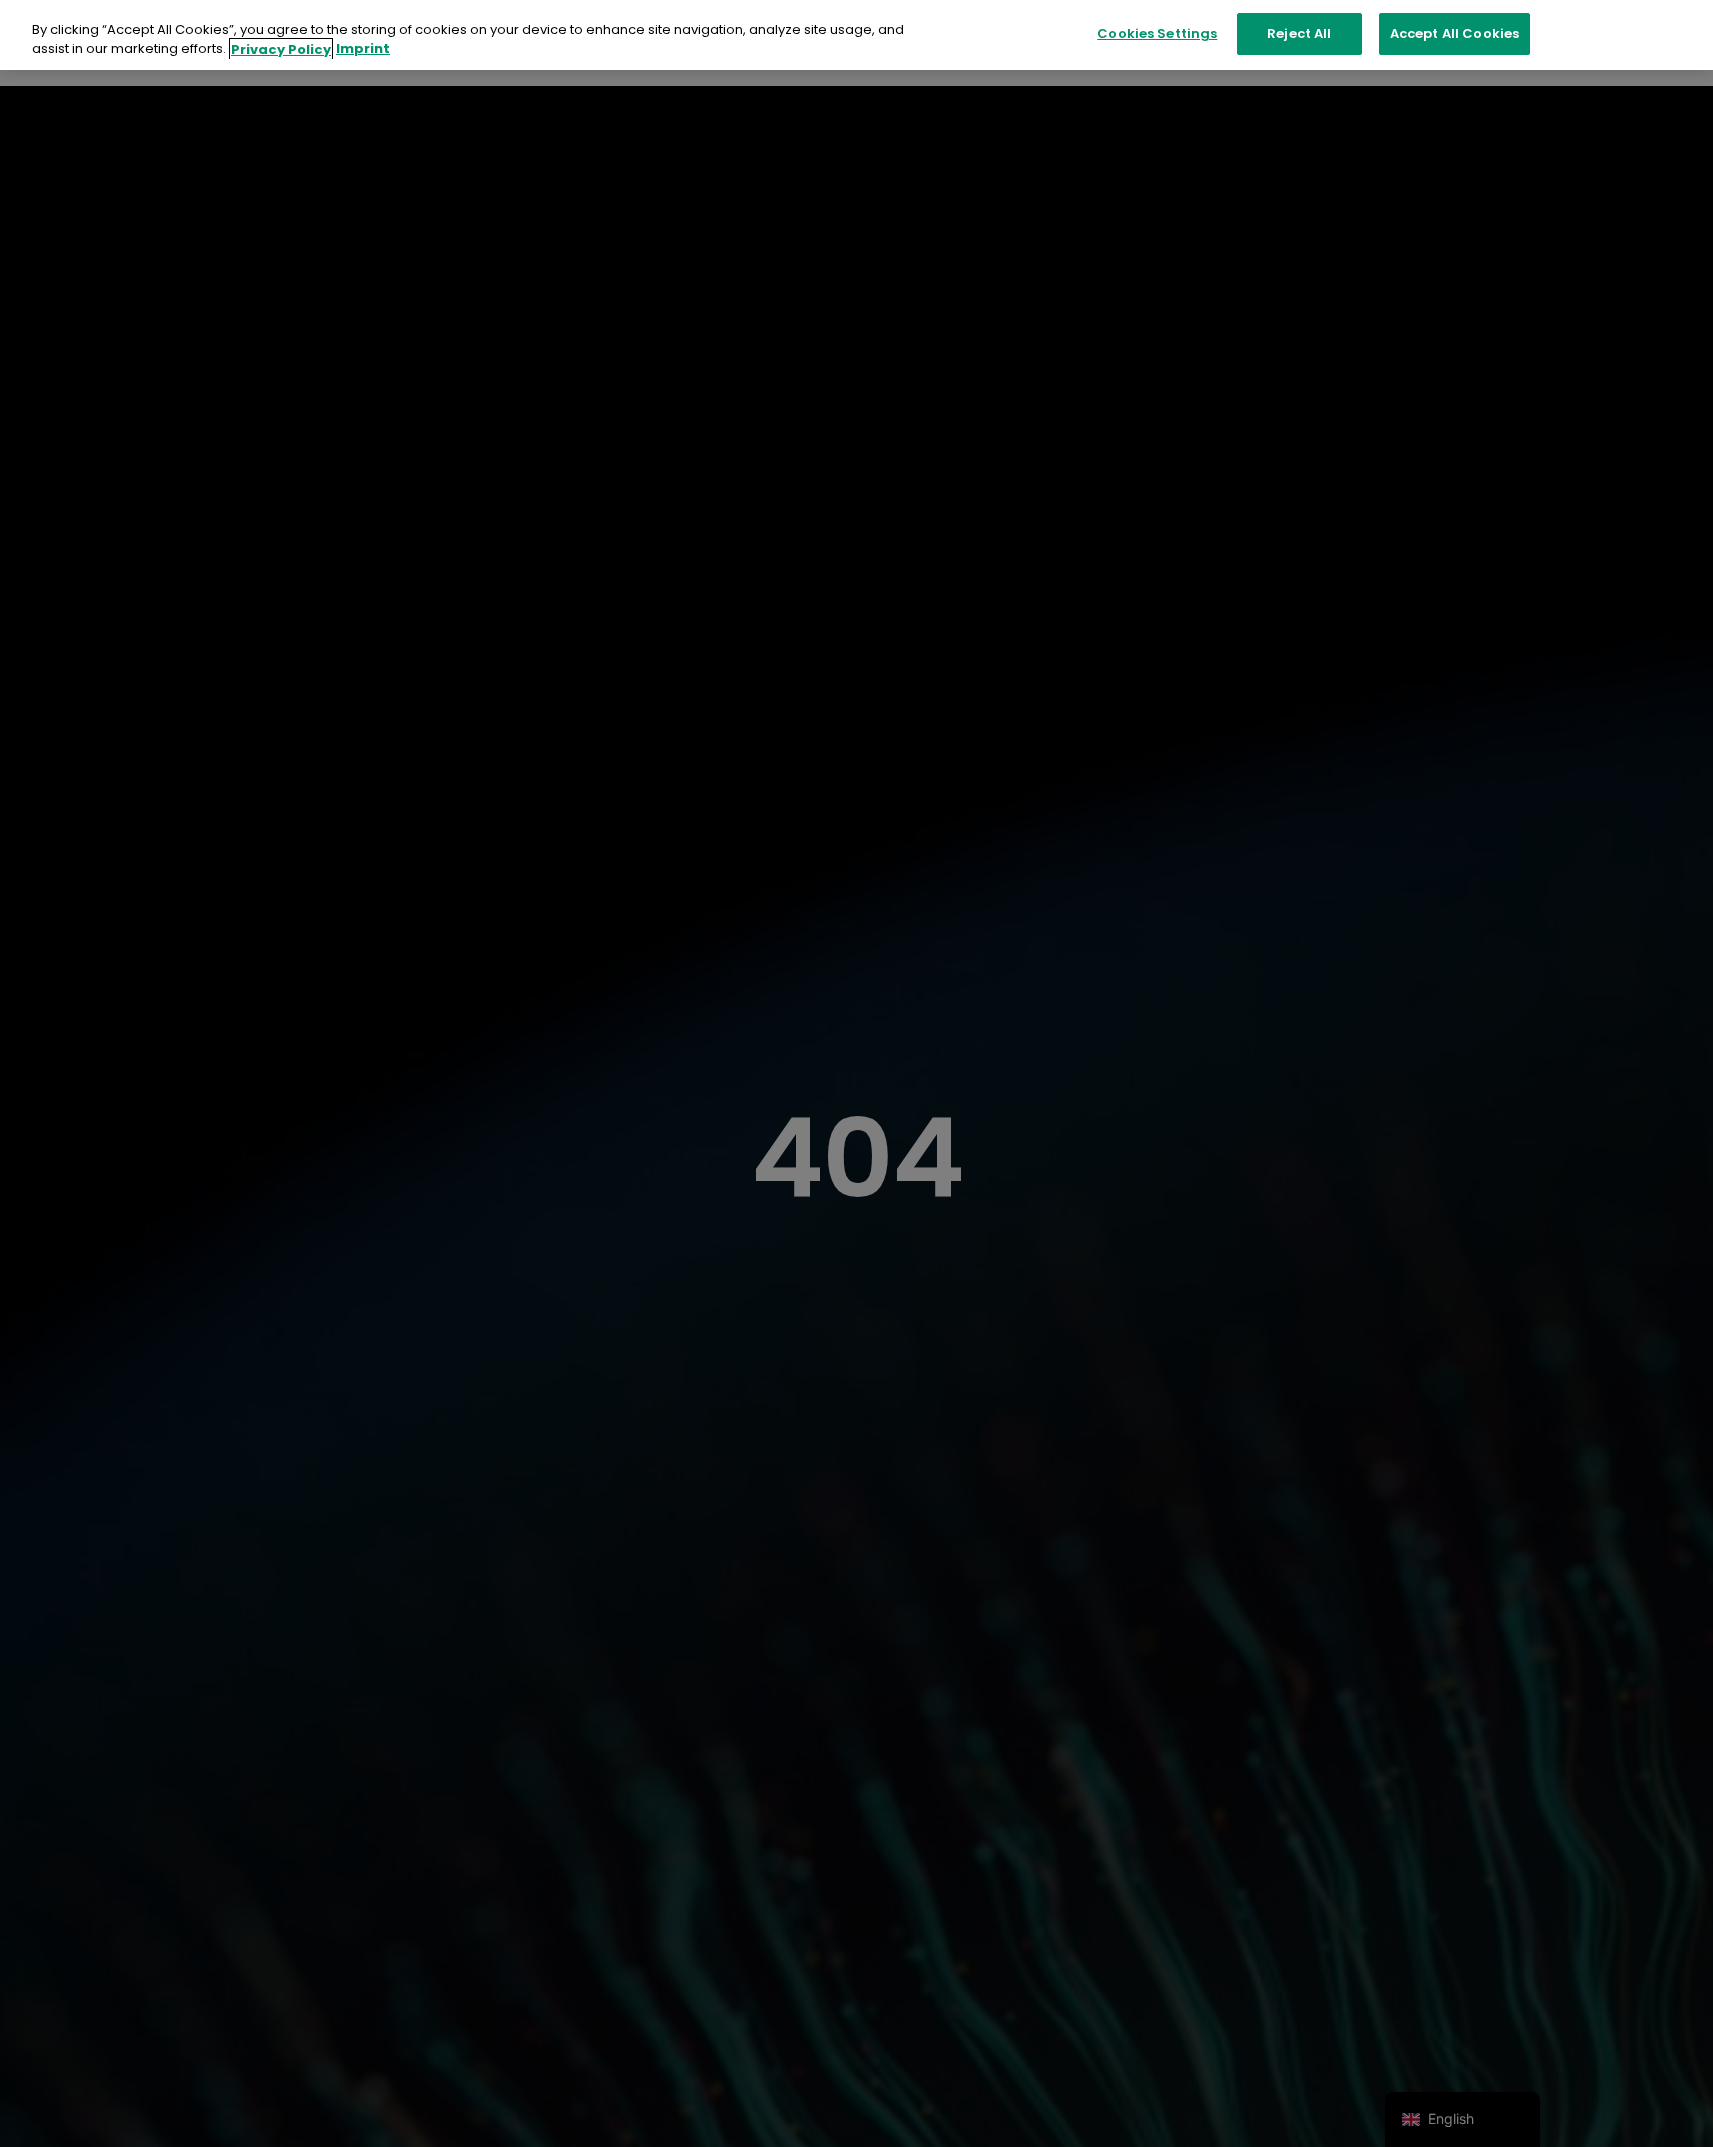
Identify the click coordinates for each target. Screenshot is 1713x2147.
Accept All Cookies (1454, 33)
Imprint (363, 49)
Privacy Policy (281, 49)
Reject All (1299, 33)
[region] (856, 35)
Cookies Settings (1157, 33)
